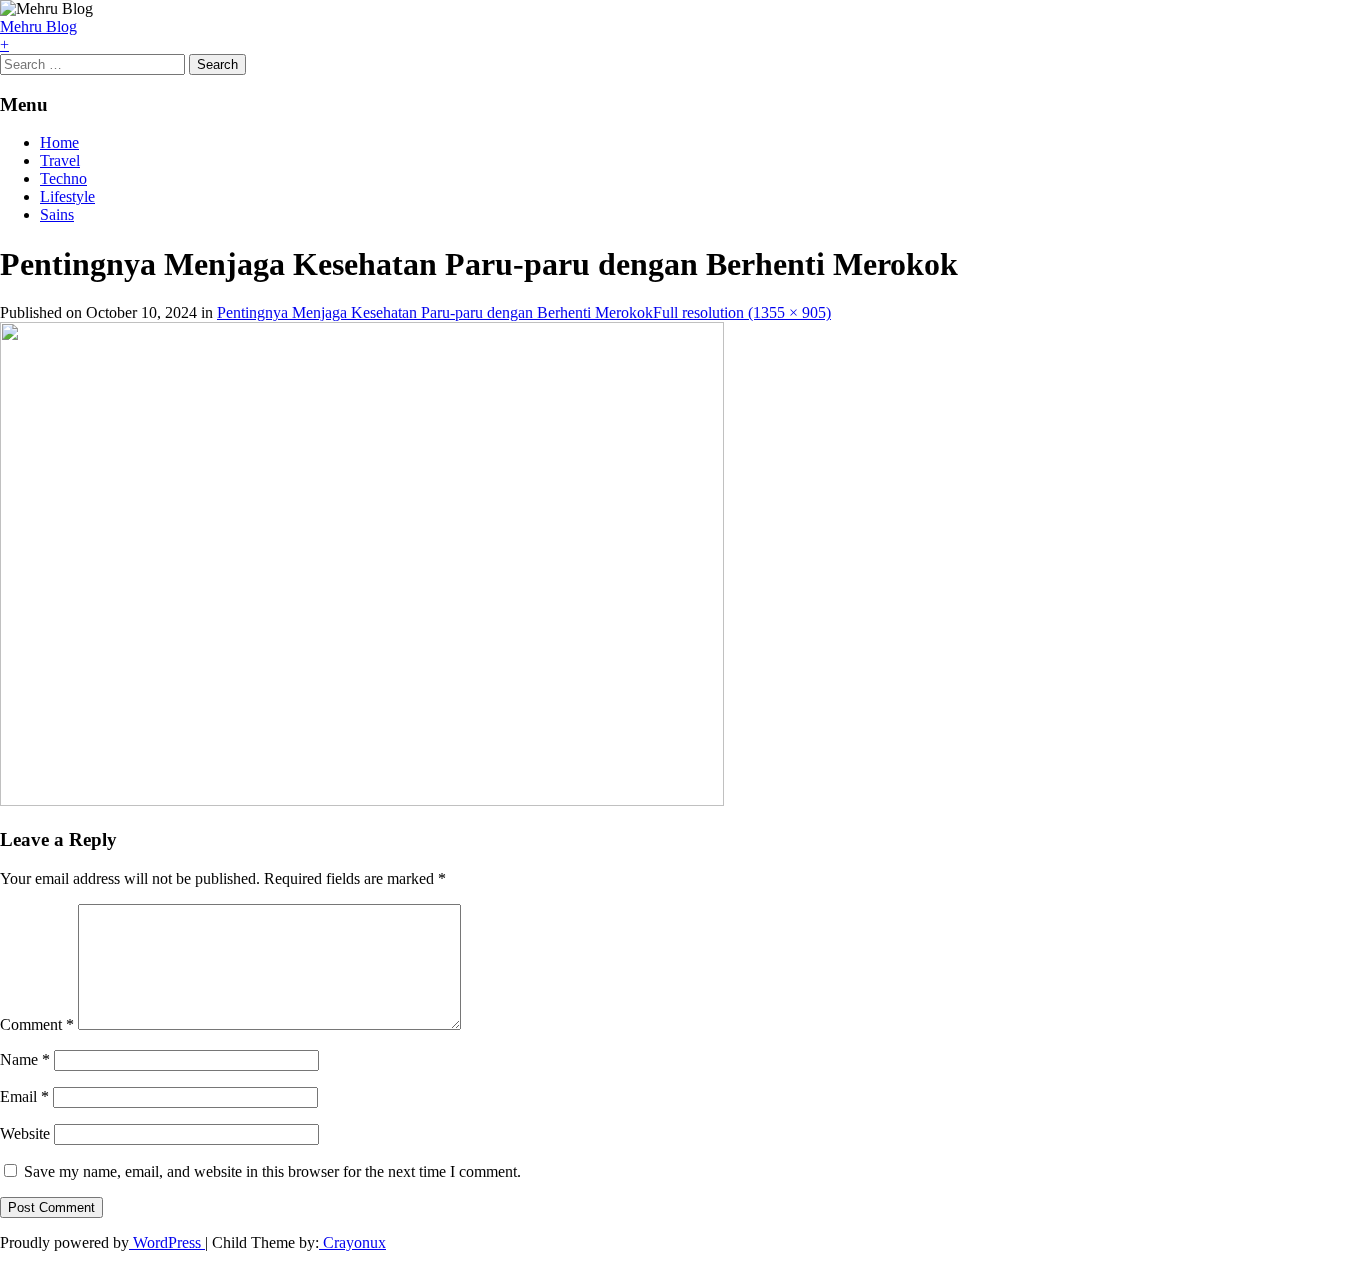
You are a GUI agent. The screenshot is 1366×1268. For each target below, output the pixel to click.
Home (59, 142)
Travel (60, 160)
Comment (37, 1024)
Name (25, 1059)
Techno (63, 178)
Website (25, 1133)
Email (24, 1096)
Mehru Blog (38, 26)
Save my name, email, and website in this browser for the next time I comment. (272, 1171)
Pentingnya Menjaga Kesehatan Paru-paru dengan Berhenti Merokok (435, 312)
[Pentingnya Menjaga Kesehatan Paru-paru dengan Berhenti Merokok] (362, 800)
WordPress (167, 1242)
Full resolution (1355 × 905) (742, 312)
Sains (57, 214)
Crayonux (352, 1242)
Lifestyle (67, 196)
